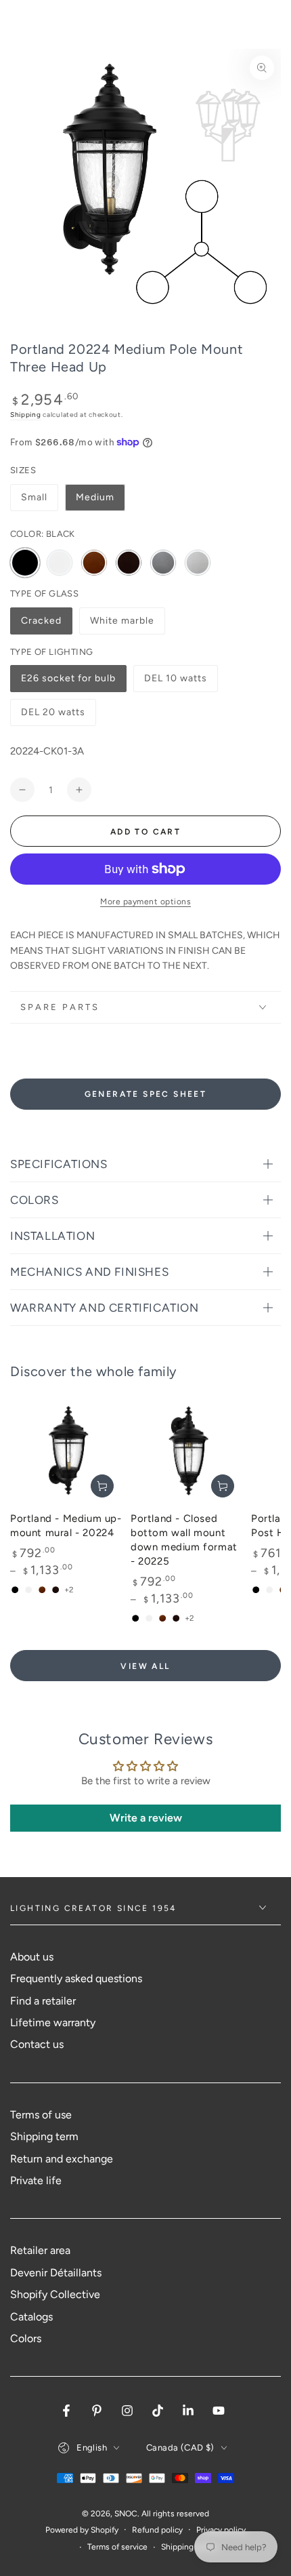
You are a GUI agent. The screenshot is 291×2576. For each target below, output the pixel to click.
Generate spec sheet (146, 1094)
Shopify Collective (55, 2294)
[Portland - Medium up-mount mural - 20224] (67, 1451)
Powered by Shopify (82, 2530)
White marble (122, 625)
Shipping (26, 415)
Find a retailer (43, 2001)
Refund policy (157, 2530)
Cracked (46, 625)
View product (102, 1486)
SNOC (126, 2514)
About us (32, 1957)
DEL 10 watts (175, 682)
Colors (26, 2338)
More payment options (145, 902)
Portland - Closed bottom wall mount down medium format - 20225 (184, 1540)
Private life (36, 2180)
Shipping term (44, 2136)
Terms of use (41, 2115)
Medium (95, 497)
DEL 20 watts (53, 716)
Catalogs (31, 2317)
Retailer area (40, 2250)
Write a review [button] (146, 1818)
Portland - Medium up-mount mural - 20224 (66, 1526)
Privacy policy (221, 2530)
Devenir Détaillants (56, 2273)
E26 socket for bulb (68, 682)
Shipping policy (189, 2547)
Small (34, 497)
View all (145, 1666)
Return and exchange (62, 2159)
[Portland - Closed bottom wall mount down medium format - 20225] (187, 1451)
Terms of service (117, 2547)
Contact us (37, 2044)
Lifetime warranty (53, 2022)
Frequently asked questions (76, 1978)
